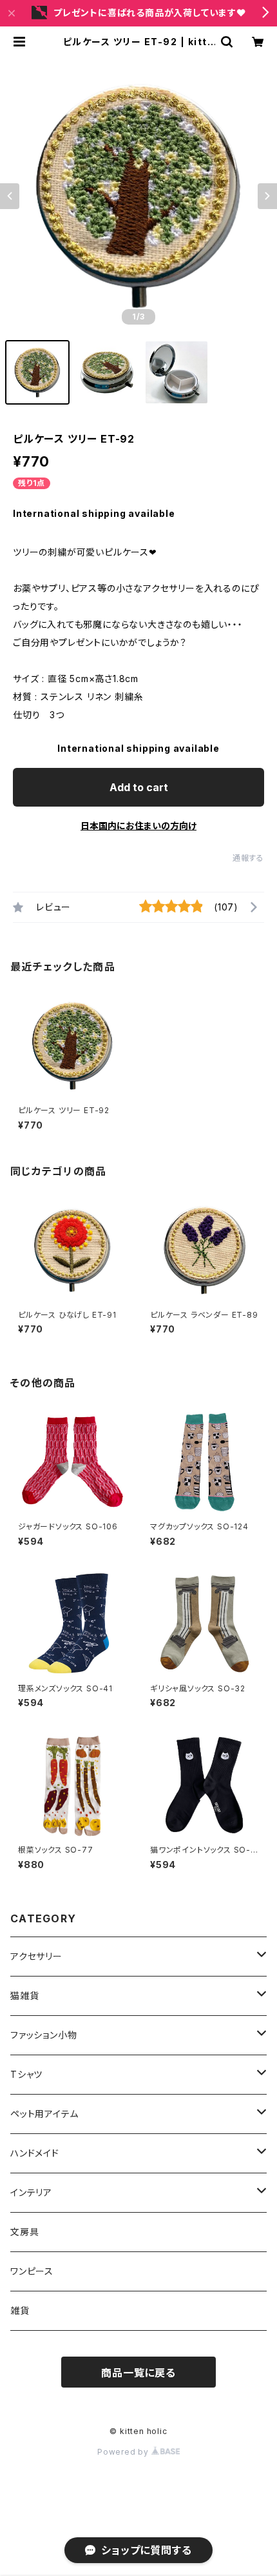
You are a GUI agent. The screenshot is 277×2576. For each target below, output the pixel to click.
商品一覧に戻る (138, 2373)
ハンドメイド (35, 2153)
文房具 (24, 2232)
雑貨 (20, 2310)
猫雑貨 (24, 1996)
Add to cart (139, 787)
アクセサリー (36, 1956)
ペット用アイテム (44, 2114)
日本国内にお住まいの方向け (138, 826)
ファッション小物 (48, 2035)
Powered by (124, 2452)
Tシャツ (31, 2074)
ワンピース (32, 2271)
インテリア (31, 2192)
